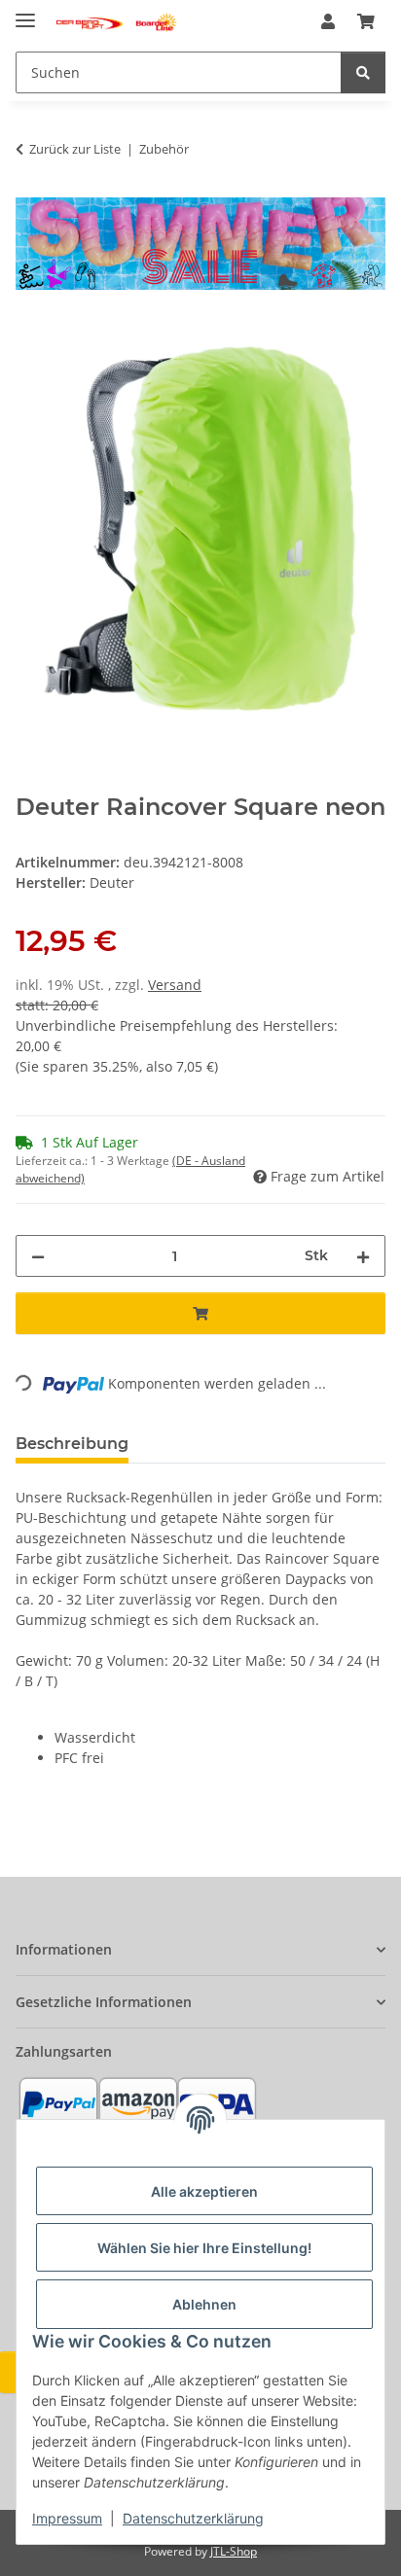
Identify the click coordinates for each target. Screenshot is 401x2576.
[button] (328, 21)
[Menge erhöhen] (363, 1256)
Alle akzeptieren (204, 2191)
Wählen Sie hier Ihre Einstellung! (204, 2248)
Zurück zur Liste (75, 149)
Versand (175, 985)
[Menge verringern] (38, 1256)
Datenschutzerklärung (193, 2518)
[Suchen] (363, 72)
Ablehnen (204, 2304)
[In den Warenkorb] (31, 334)
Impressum (67, 2518)
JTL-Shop (234, 2551)
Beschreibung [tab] (72, 1444)
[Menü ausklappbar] (25, 12)
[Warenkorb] (366, 21)
